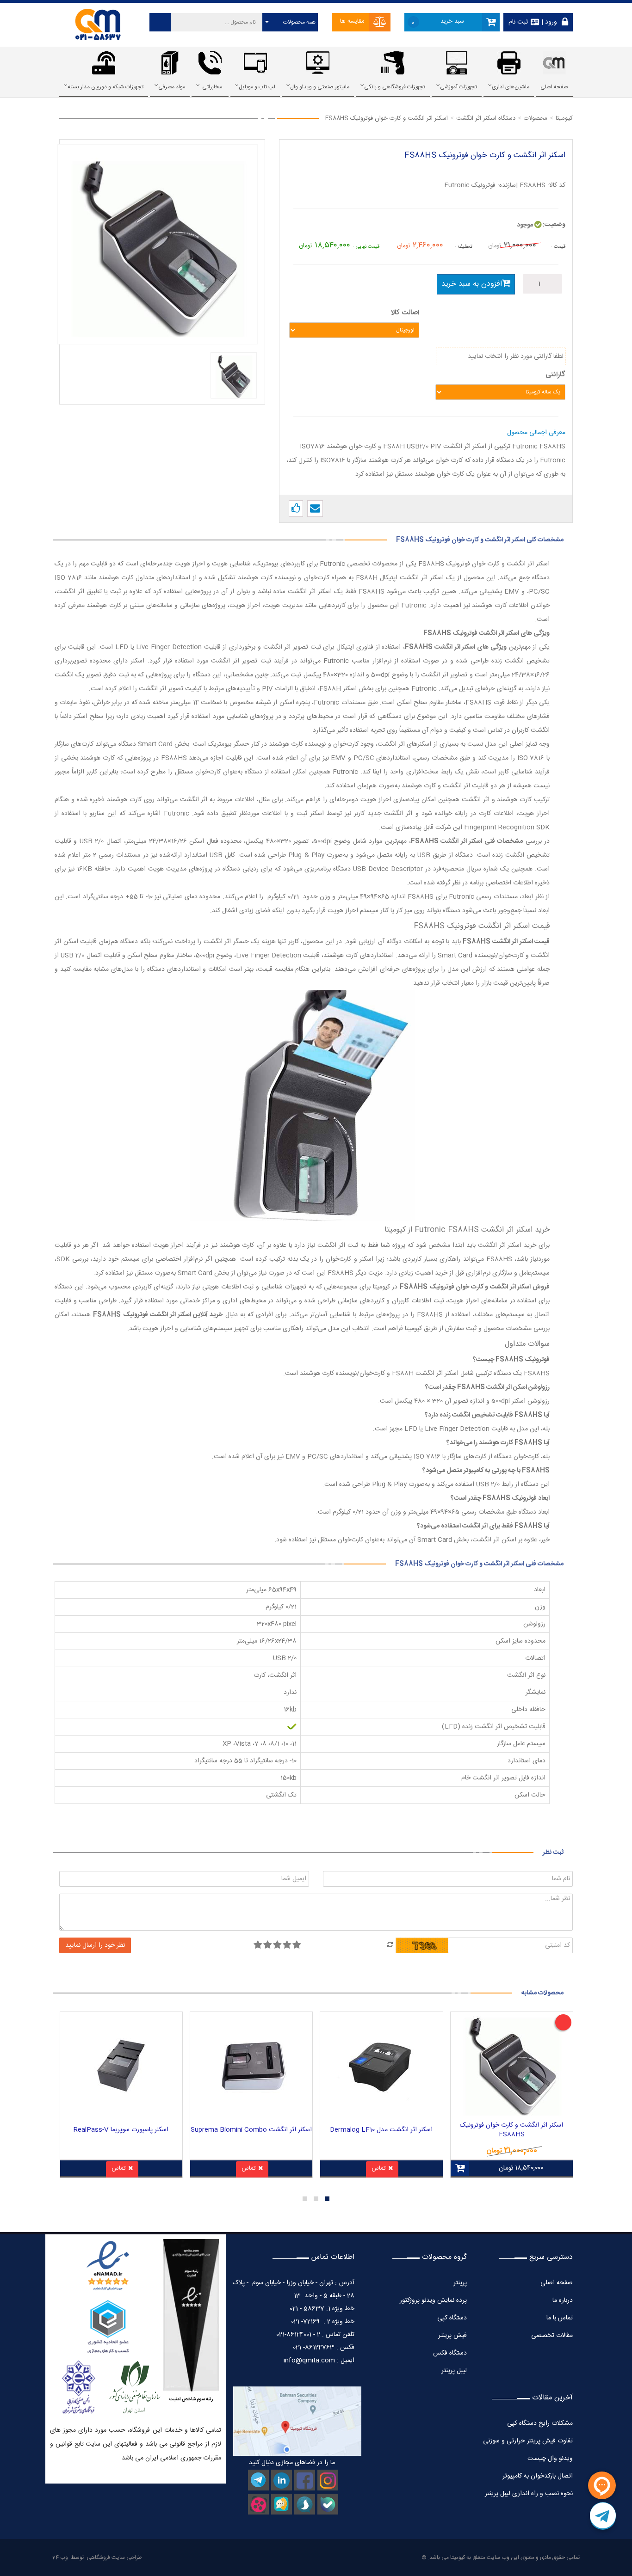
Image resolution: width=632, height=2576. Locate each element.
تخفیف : (464, 247)
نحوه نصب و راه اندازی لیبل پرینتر (529, 2494)
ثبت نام (518, 22)
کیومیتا (458, 2558)
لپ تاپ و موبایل (257, 87)
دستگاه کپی (452, 2318)
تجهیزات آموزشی (459, 87)
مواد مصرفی (172, 87)
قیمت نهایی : (366, 247)
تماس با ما (560, 2318)
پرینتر (460, 2283)
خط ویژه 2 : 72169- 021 (323, 2322)
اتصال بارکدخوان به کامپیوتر (538, 2476)
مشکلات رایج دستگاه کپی (540, 2423)
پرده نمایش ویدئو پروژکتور (432, 2300)
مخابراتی (212, 87)
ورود (550, 22)
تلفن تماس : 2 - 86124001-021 (315, 2335)
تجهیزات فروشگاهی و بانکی (395, 87)
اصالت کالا (405, 313)
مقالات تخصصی (552, 2336)
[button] (327, 2199)
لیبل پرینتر (454, 2371)
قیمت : (558, 247)
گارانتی (555, 375)
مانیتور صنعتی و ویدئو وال (320, 87)
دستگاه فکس (450, 2353)
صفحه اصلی (554, 87)
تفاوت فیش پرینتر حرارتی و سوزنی (528, 2441)
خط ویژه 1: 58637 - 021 (322, 2309)
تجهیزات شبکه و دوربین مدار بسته (105, 87)
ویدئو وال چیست (550, 2459)
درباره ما (563, 2300)
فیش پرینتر (452, 2336)
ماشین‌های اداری (511, 87)
